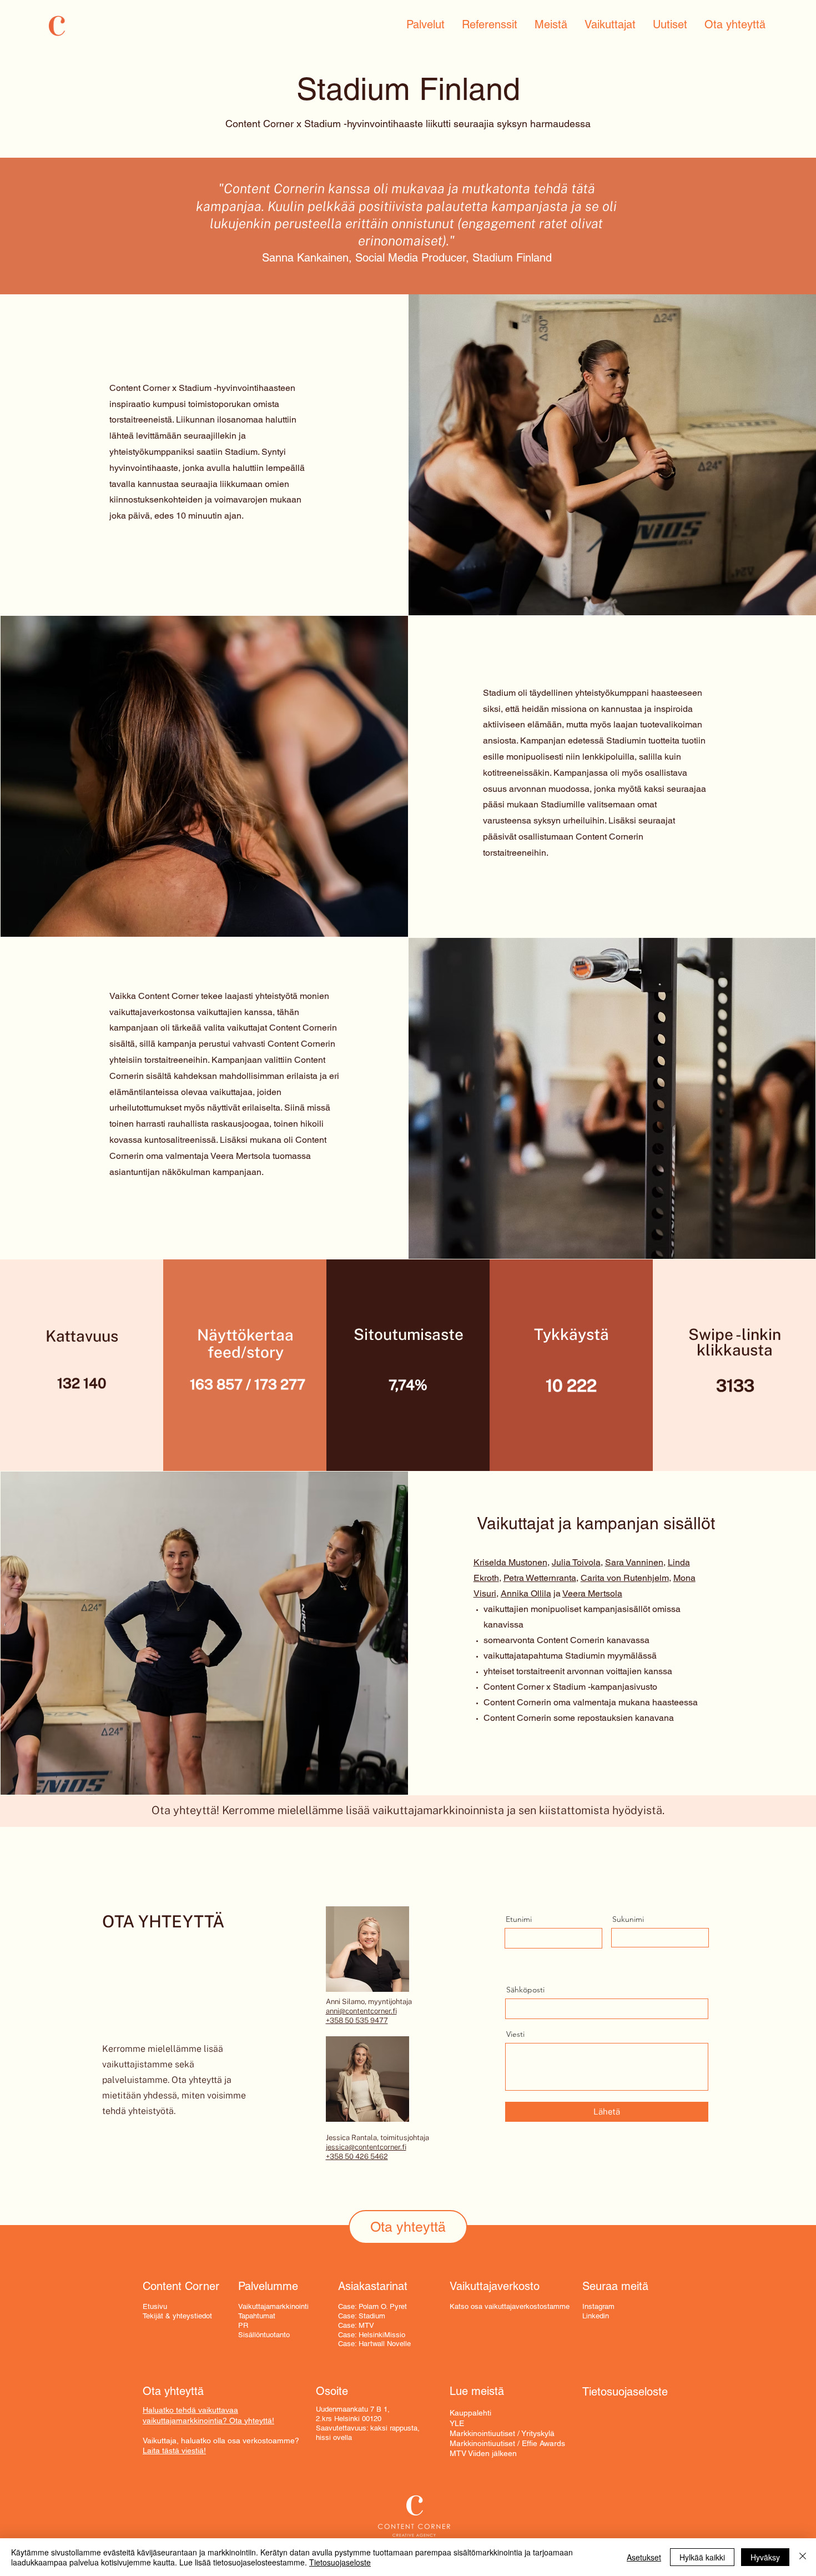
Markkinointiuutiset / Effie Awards (507, 2443)
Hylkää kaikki (702, 2557)
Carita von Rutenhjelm (625, 1578)
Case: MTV (356, 2325)
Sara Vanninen (634, 1562)
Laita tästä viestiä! (174, 2451)
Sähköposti (525, 1990)
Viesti (515, 2034)
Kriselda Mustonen (510, 1562)
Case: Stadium (362, 2316)
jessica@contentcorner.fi (366, 2147)
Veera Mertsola (592, 1593)
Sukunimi (628, 1919)
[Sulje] (803, 2557)
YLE (457, 2423)
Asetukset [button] (644, 2557)
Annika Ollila (526, 1593)
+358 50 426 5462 (357, 2156)
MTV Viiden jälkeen (483, 2453)
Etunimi (519, 1919)
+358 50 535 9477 (357, 2020)
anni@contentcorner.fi (361, 2011)
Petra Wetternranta (540, 1578)
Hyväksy (765, 2557)
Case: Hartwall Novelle (374, 2344)
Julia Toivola (576, 1562)
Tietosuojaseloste (340, 2562)
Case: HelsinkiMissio (372, 2335)
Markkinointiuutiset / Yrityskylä (502, 2433)
